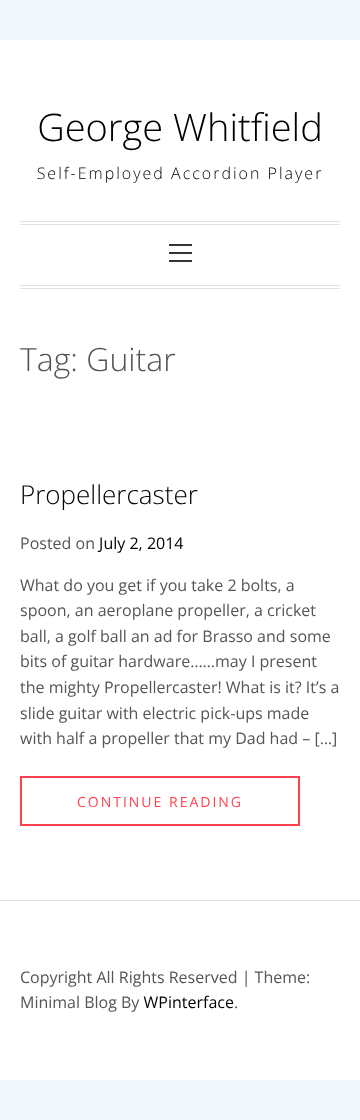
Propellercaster (109, 494)
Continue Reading (160, 802)
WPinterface (189, 1002)
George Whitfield (180, 127)
